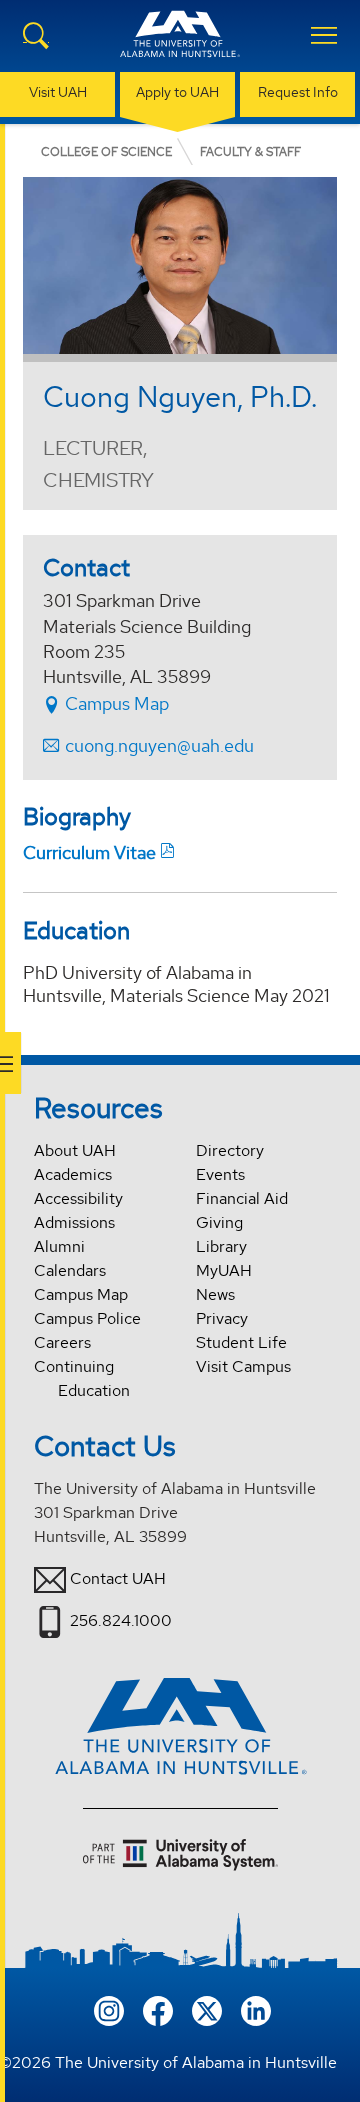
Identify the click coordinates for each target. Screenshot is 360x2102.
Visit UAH (58, 92)
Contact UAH (118, 1578)
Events (220, 1174)
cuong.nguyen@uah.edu (159, 745)
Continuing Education (82, 1378)
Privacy (222, 1318)
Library (221, 1246)
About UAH (75, 1150)
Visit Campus (243, 1366)
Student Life (241, 1342)
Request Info (298, 92)
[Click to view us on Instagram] (109, 2009)
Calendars (70, 1270)
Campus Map (115, 703)
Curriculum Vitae (89, 852)
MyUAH (224, 1270)
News (215, 1294)
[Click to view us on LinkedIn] (256, 2009)
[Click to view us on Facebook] (158, 2009)
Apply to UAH (177, 92)
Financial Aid (242, 1198)
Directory (230, 1150)
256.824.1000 (121, 1620)
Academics (73, 1174)
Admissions (74, 1222)
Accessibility (78, 1198)
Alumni (59, 1246)
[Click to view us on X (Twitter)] (207, 2009)
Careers (62, 1342)
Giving (219, 1222)
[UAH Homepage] (180, 46)
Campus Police (87, 1318)
